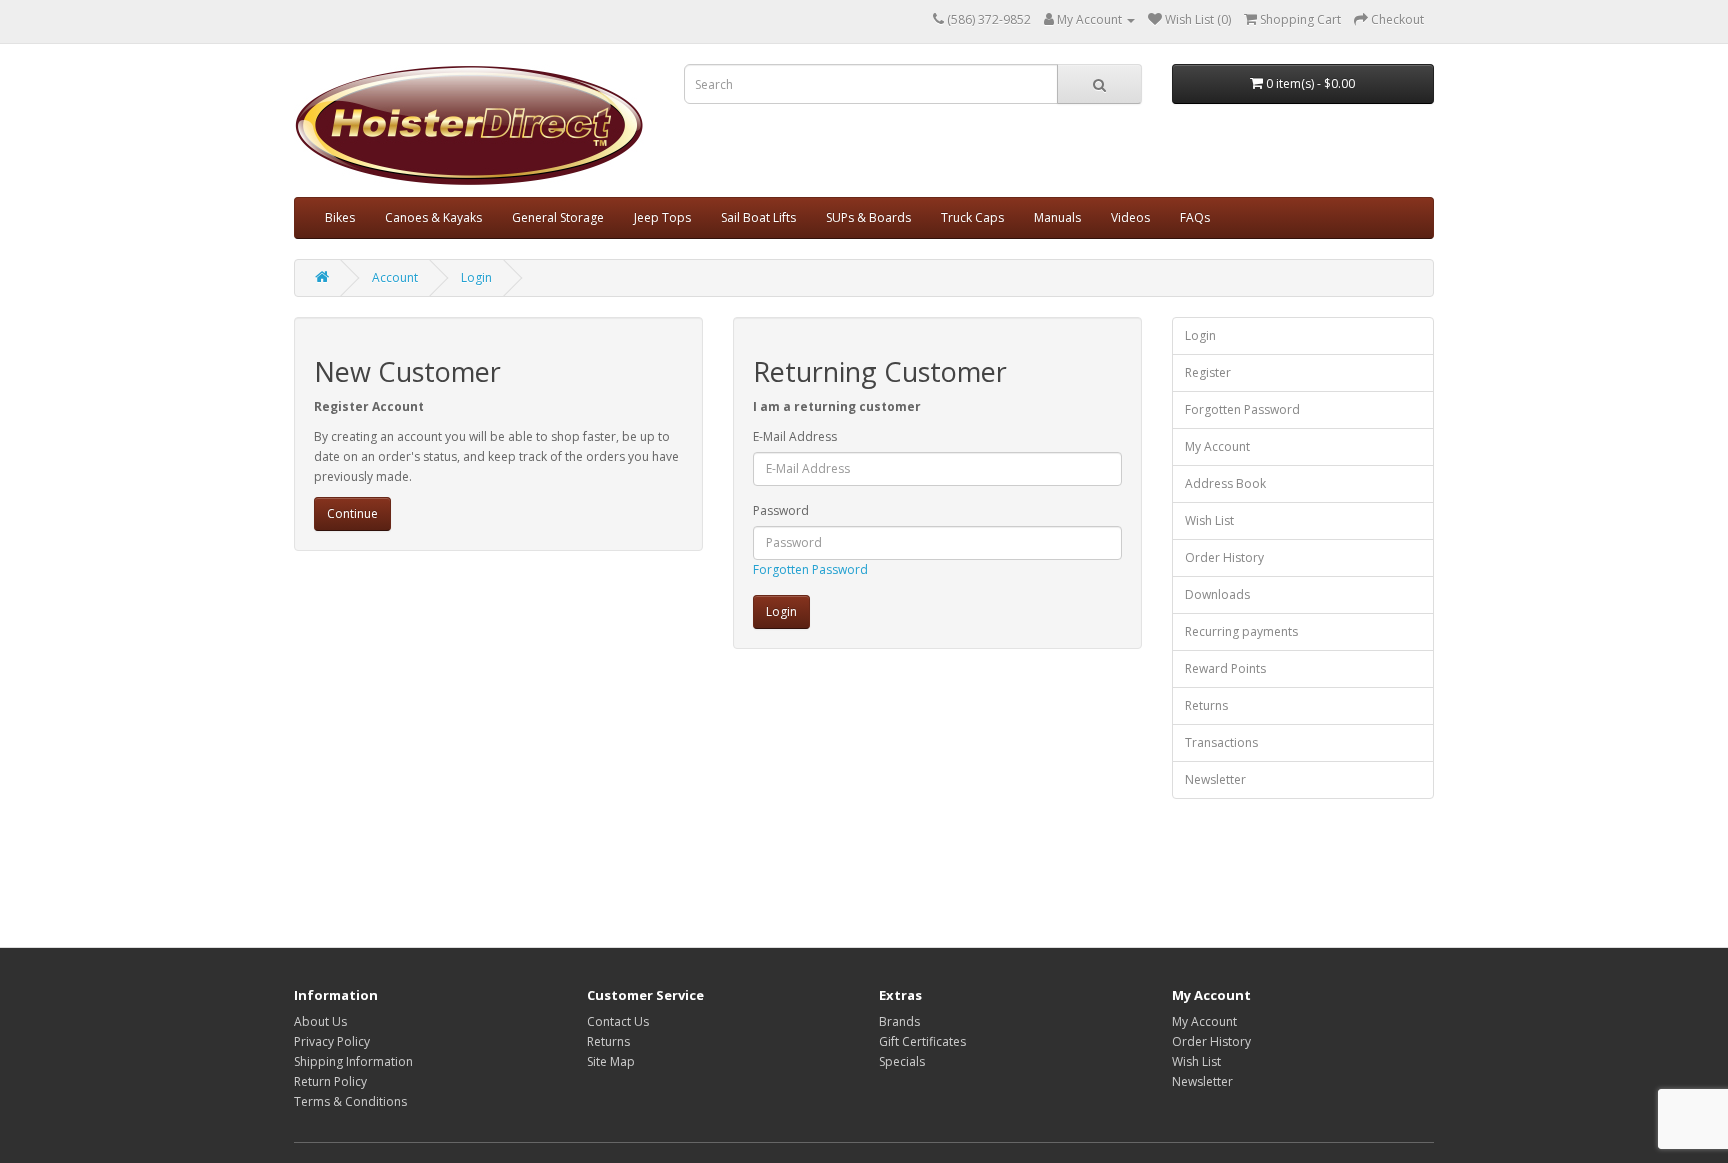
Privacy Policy (332, 1041)
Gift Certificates (922, 1041)
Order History (1224, 557)
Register (1208, 372)
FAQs (1195, 217)
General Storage (558, 217)
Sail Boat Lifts (758, 217)
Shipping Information (353, 1061)
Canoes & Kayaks (433, 217)
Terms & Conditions (350, 1101)
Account (395, 277)
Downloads (1217, 594)
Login (476, 277)
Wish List (1209, 520)
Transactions (1221, 742)
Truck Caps (972, 217)
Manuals (1057, 217)
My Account (1217, 446)
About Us (320, 1021)
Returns (1206, 705)
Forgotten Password (810, 569)
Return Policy (330, 1081)
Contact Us (618, 1021)
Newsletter (1215, 779)
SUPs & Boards (868, 217)
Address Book (1225, 483)
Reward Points (1225, 668)
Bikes (340, 217)
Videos (1130, 217)
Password (781, 510)
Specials (902, 1061)
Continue (352, 513)
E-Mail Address (795, 436)
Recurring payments (1241, 631)
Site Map (611, 1061)
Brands (899, 1021)
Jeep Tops (662, 217)
